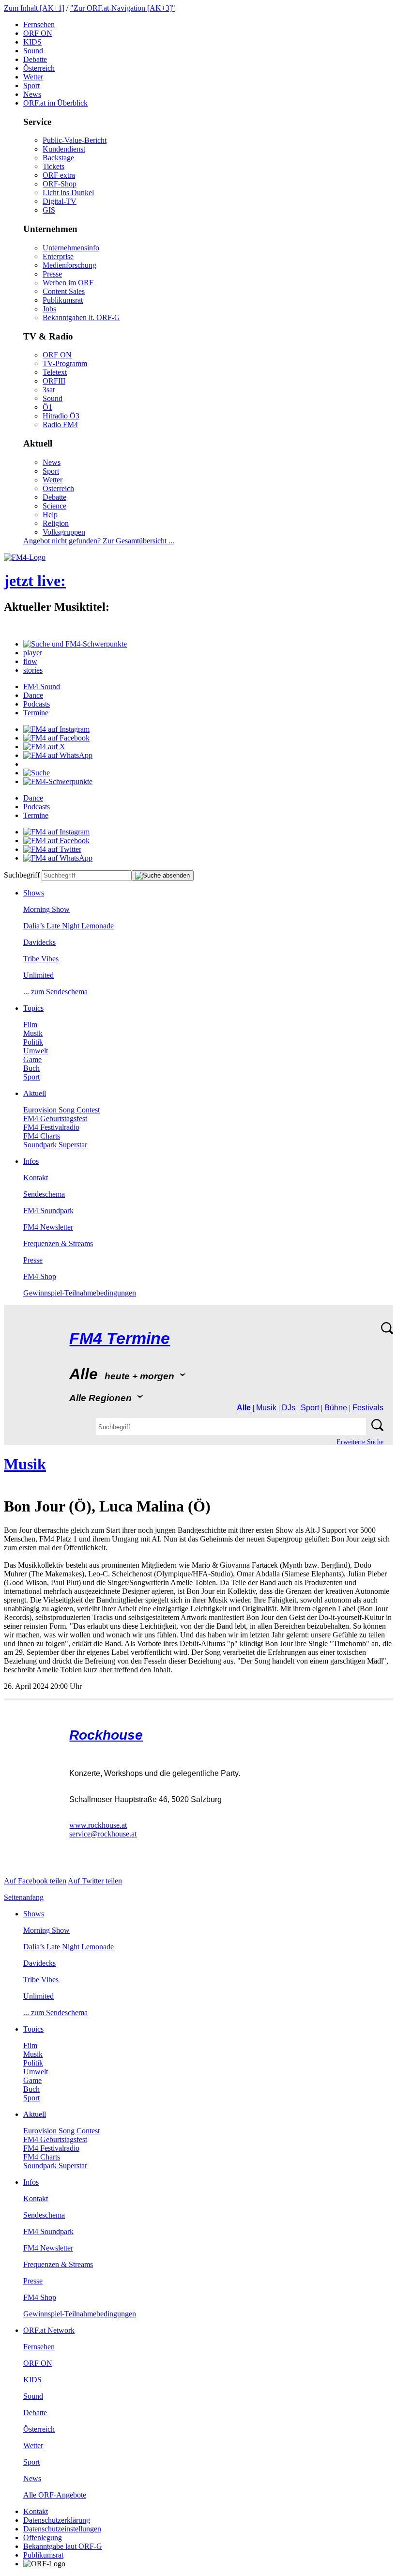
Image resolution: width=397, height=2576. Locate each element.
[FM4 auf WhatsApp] (58, 755)
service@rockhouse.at (103, 1834)
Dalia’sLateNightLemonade (69, 926)
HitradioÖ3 (61, 416)
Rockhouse (106, 1735)
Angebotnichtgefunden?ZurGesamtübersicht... (99, 541)
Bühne (336, 1408)
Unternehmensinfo (71, 248)
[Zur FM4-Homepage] (25, 557)
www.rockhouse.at (98, 1825)
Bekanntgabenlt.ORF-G (81, 317)
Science (54, 506)
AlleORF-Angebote (55, 2495)
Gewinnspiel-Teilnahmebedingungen (80, 1293)
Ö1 (47, 407)
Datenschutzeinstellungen (62, 2529)
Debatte (35, 59)
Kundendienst (64, 149)
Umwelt (36, 1051)
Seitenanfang (24, 1897)
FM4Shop (40, 1276)
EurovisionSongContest (61, 1110)
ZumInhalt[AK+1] (34, 8)
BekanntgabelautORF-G (63, 2546)
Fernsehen (39, 24)
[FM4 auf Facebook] (56, 738)
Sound (33, 51)
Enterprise (58, 256)
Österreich (39, 68)
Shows (34, 893)
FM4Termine (120, 1338)
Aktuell (35, 1093)
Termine (36, 713)
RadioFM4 (60, 424)
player (33, 653)
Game (32, 1059)
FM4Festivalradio (51, 1127)
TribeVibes (41, 959)
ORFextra (59, 175)
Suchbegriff (22, 875)
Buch (31, 1068)
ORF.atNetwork (49, 2330)
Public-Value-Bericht (75, 140)
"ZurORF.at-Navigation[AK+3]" (123, 8)
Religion (56, 523)
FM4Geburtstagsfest (55, 1118)
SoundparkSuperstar (55, 1145)
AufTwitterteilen (95, 1881)
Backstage (58, 158)
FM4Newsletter (48, 1227)
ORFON (38, 33)
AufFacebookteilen (35, 1881)
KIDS (32, 42)
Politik (33, 1042)
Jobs (49, 309)
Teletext (55, 372)
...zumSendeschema (55, 992)
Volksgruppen (64, 532)
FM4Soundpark (48, 1211)
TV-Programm (65, 363)
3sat (49, 390)
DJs (289, 1408)
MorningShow (46, 909)
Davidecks (39, 942)
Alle (244, 1408)
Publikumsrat (63, 300)
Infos (31, 1161)
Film (30, 1025)
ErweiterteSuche (360, 1442)
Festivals (368, 1408)
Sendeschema (44, 1194)
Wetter (33, 77)
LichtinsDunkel (68, 193)
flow (30, 661)
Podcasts (37, 704)
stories (33, 670)
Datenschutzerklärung (57, 2520)
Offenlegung (43, 2537)
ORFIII (54, 381)
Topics (33, 1008)
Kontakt (36, 1178)
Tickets (53, 166)
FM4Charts (42, 1136)
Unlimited (38, 975)
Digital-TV (60, 201)
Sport (31, 85)
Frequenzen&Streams (58, 1243)
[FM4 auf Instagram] (56, 729)
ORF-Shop (60, 184)
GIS (49, 210)
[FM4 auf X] (44, 747)
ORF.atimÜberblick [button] (55, 103)
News (32, 94)
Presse (52, 274)
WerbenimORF (68, 283)
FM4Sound (42, 686)
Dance (33, 695)
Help (50, 515)
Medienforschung (69, 265)
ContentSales (64, 291)
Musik (33, 1033)
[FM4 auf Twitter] (52, 849)
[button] (75, 644)
